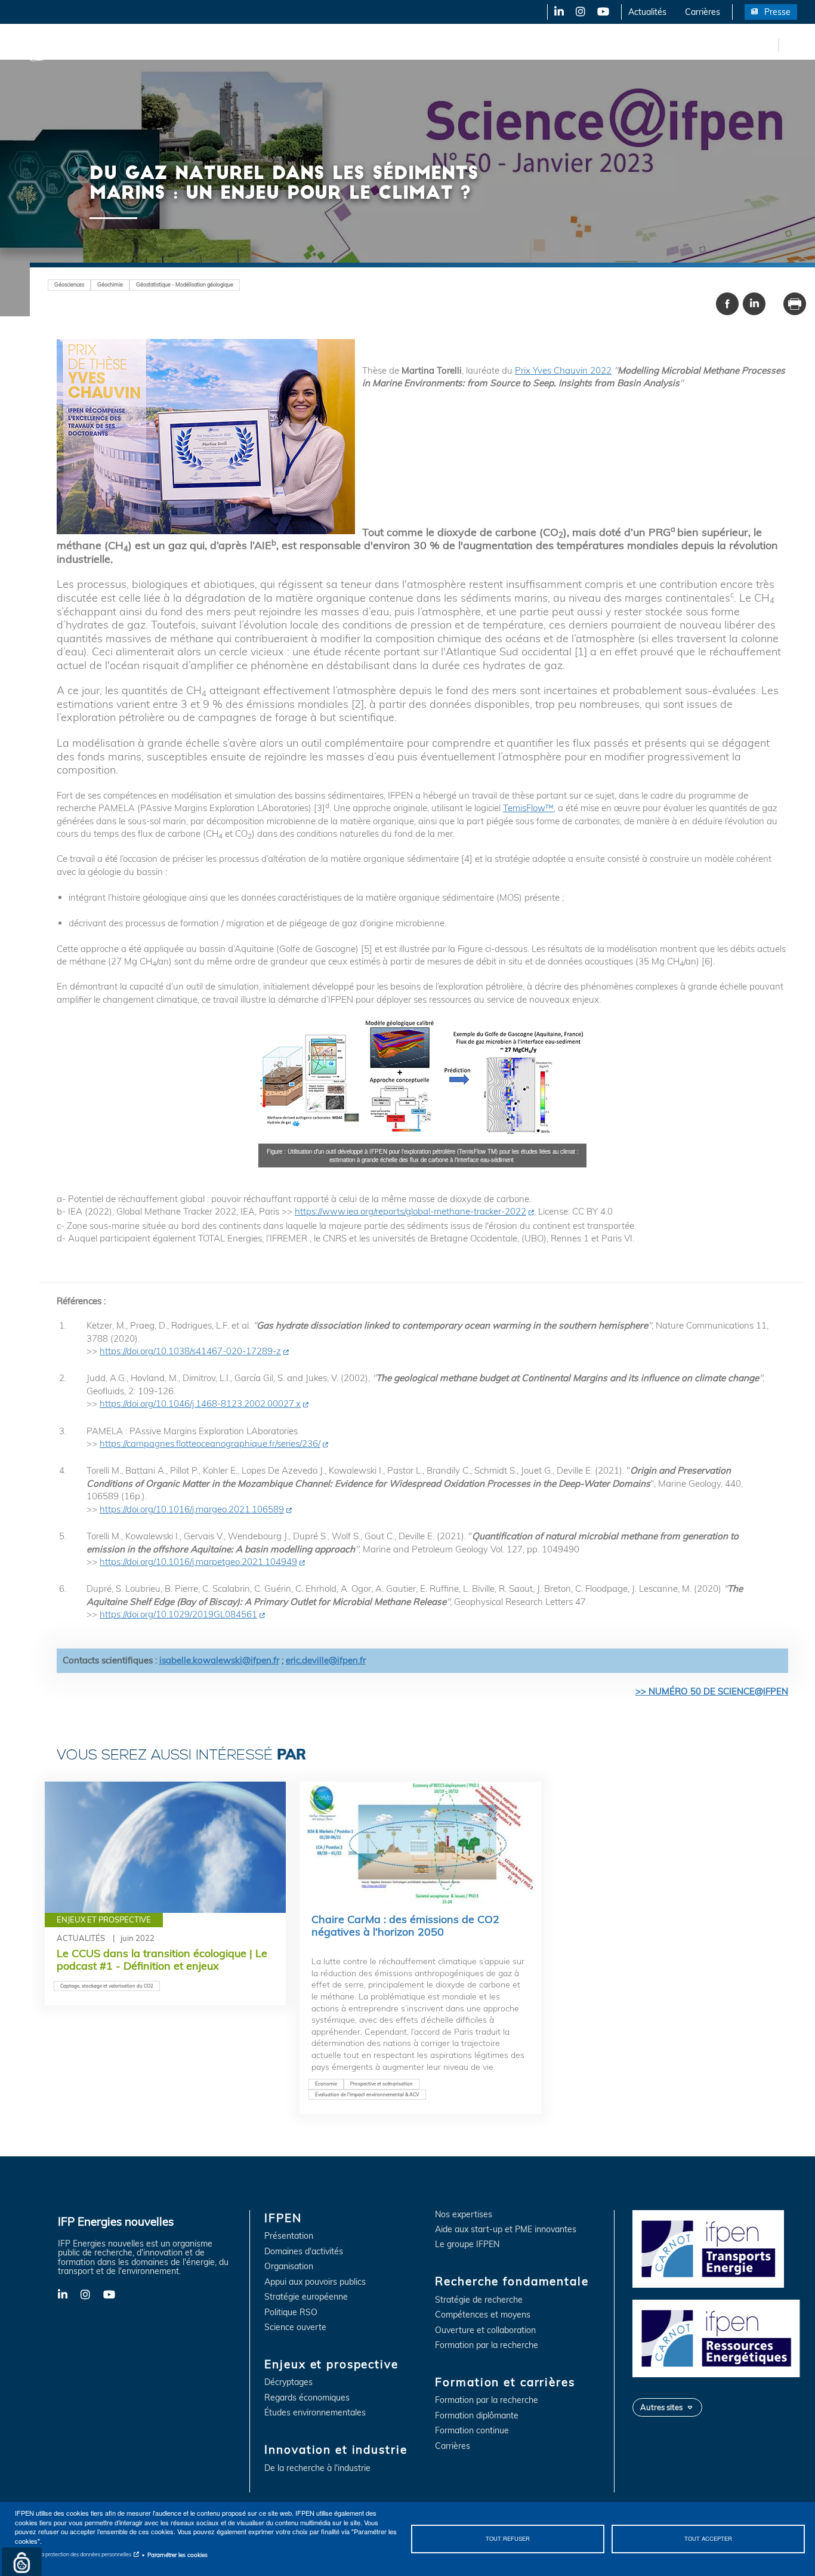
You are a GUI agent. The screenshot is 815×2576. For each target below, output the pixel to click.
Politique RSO (291, 2312)
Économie (326, 2084)
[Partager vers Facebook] (727, 304)
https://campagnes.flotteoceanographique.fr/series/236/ (210, 1443)
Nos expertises (464, 2215)
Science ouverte (295, 2327)
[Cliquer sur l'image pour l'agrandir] (422, 1079)
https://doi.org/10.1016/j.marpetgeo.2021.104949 (198, 1562)
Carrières (703, 12)
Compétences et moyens (483, 2315)
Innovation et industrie (300, 45)
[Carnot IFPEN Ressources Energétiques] (719, 2337)
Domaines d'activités (304, 2252)
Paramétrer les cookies (177, 2555)
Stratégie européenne (306, 2297)
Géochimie (110, 284)
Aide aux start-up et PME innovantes (506, 2230)
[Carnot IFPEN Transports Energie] (719, 2248)
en (767, 45)
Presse (777, 12)
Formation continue (472, 2431)
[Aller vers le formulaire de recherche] (791, 44)
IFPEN (124, 45)
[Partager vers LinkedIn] (754, 304)
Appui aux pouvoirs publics (315, 2282)
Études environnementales (315, 2413)
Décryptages (288, 2382)
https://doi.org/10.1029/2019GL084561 (178, 1614)
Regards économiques (307, 2398)
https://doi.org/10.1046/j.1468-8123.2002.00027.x (200, 1403)
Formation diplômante (477, 2416)
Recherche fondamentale (409, 45)
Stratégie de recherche (479, 2300)
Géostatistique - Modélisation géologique (185, 284)
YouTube (602, 12)
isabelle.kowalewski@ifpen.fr (219, 1660)
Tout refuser (508, 2538)
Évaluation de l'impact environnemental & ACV (367, 2094)
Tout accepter (708, 2538)
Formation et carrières (517, 45)
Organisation (289, 2267)
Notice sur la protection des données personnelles (73, 2554)
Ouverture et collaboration (485, 2330)
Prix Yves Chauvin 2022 (563, 370)
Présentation (289, 2236)
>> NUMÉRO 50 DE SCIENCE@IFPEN (712, 1691)
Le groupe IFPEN (467, 2244)
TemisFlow (524, 808)
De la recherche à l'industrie (317, 2468)
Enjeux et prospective (197, 45)
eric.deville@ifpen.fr (326, 1660)
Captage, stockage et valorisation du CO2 (107, 1986)
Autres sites (661, 2407)
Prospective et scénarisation (382, 2084)
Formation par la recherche (487, 2345)
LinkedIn (555, 12)
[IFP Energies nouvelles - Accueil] (57, 45)
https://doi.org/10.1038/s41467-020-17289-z (190, 1351)
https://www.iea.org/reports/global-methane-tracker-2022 (410, 1211)
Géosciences (69, 284)
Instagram (580, 12)
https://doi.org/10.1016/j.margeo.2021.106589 (192, 1509)
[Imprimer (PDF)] (795, 304)
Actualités (647, 12)
